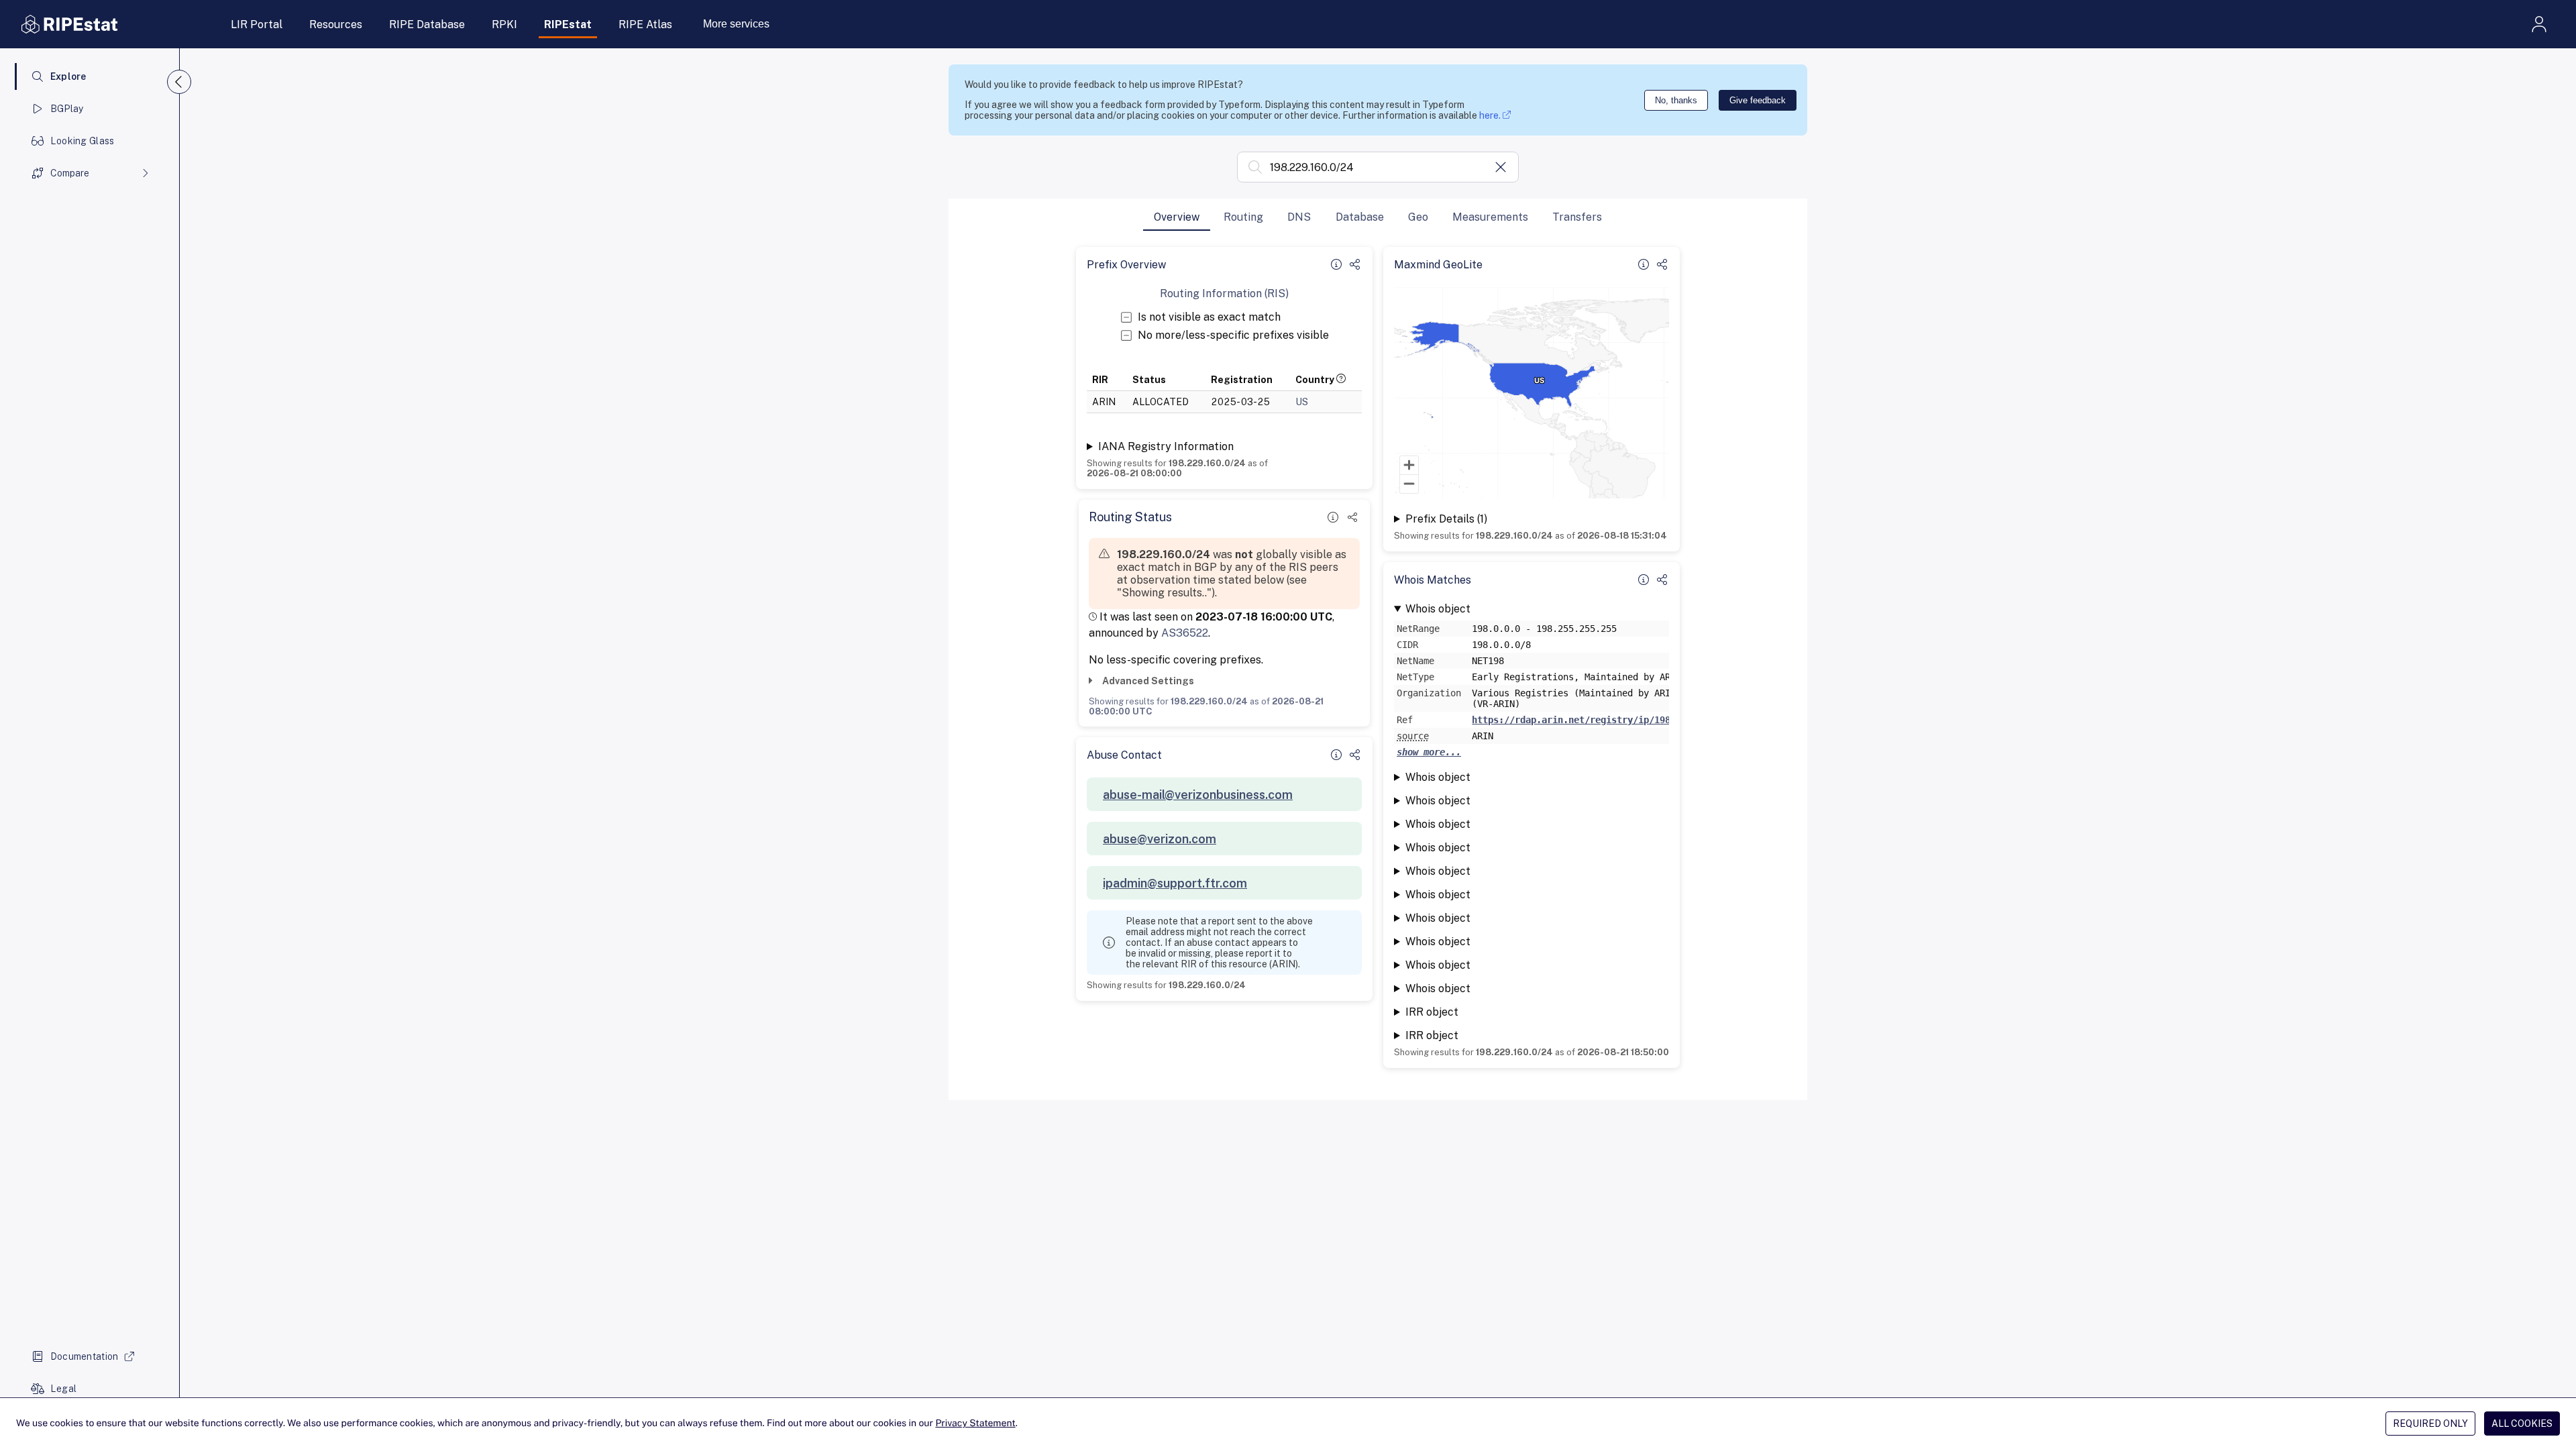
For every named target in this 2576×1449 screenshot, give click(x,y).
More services (736, 24)
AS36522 (1185, 633)
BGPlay (67, 109)
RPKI (504, 24)
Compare (70, 173)
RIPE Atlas (645, 24)
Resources (336, 24)
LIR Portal (257, 24)
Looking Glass (83, 141)
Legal (63, 1389)
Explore (68, 76)
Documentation (85, 1356)
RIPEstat (568, 24)
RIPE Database (427, 24)
